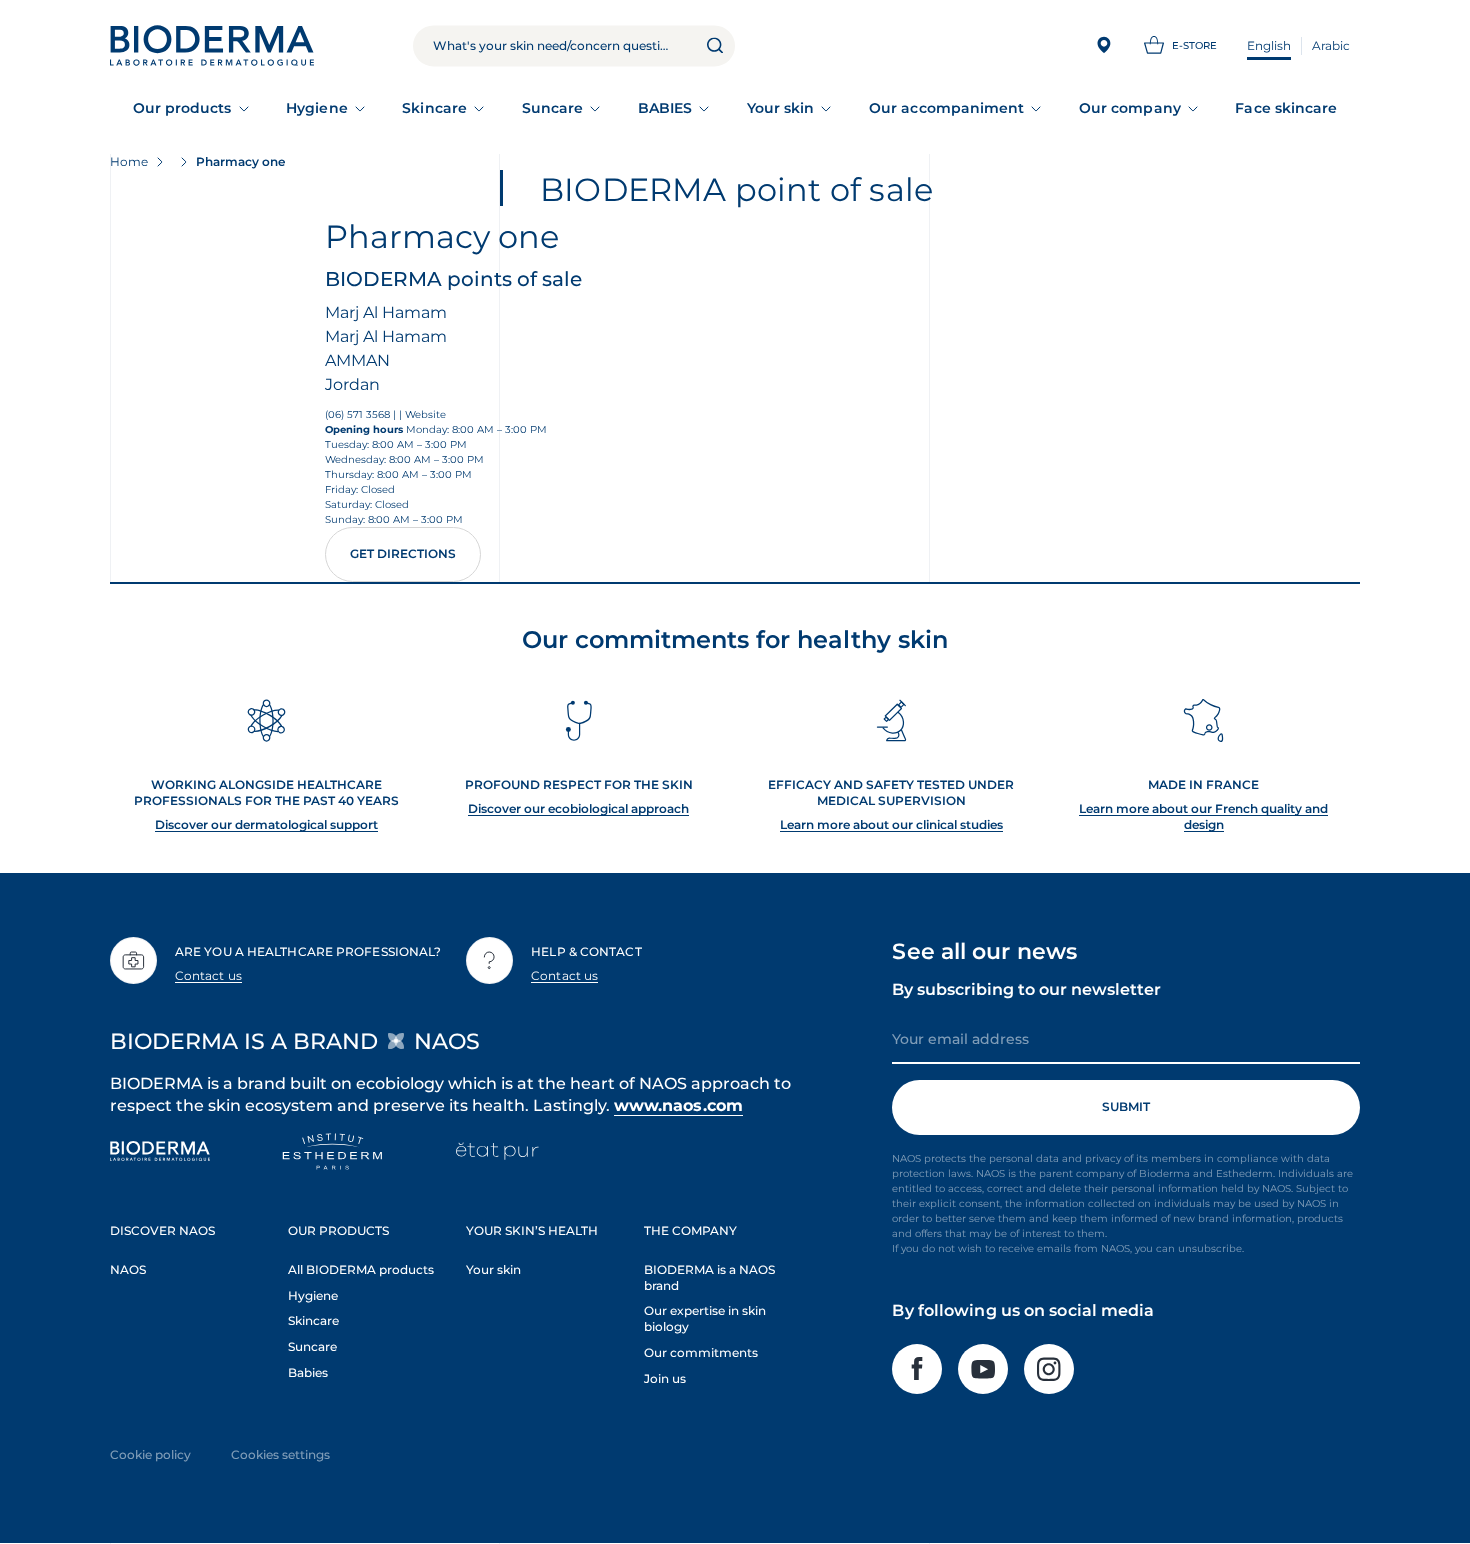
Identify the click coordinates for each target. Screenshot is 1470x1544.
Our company (1130, 108)
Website (425, 414)
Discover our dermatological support (266, 824)
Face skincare (1286, 108)
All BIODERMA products (361, 1269)
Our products (182, 108)
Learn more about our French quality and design (1203, 816)
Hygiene (317, 108)
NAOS (128, 1269)
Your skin (781, 108)
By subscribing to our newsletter (1026, 989)
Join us (665, 1378)
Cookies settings (280, 1454)
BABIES (665, 108)
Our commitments (701, 1352)
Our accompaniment (946, 108)
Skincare (434, 108)
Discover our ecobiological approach (578, 808)
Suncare (553, 108)
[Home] (212, 45)
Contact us (208, 975)
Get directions (403, 553)
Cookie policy (150, 1454)
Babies (308, 1372)
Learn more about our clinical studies (891, 824)
